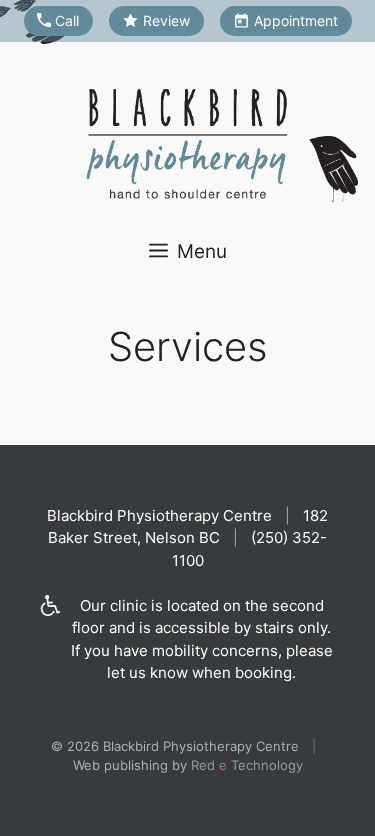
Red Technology (247, 765)
